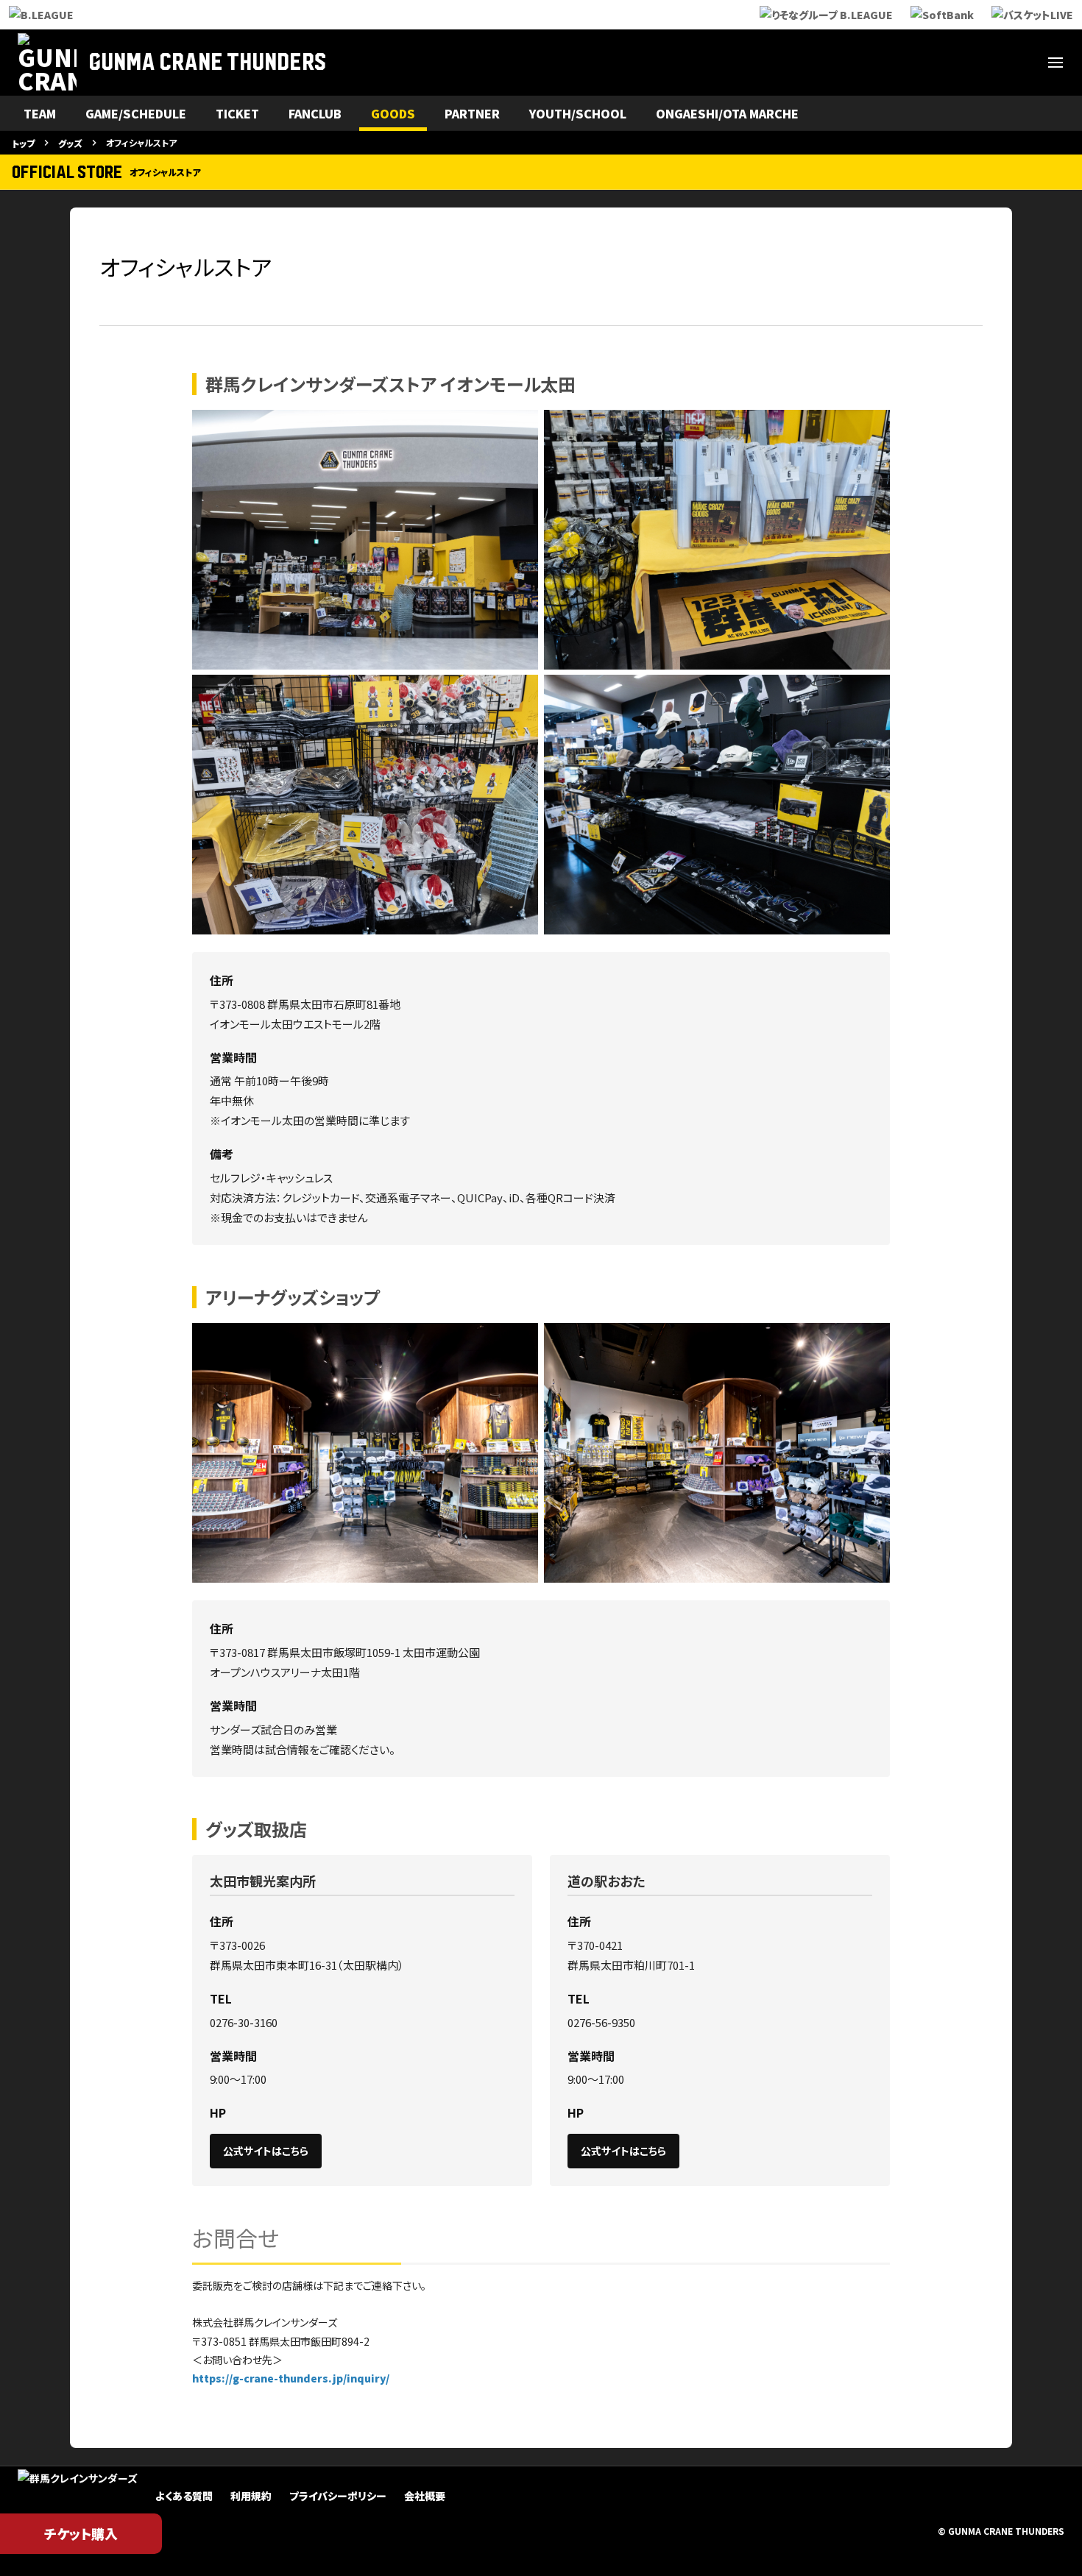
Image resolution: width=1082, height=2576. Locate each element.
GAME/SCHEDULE (136, 113)
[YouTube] (985, 63)
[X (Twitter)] (879, 63)
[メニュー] (1056, 63)
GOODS (393, 113)
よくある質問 (184, 2496)
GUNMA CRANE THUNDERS (207, 63)
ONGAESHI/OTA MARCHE (727, 113)
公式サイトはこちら (266, 2151)
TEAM (40, 113)
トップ (23, 143)
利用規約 (251, 2496)
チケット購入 (81, 2533)
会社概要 (425, 2496)
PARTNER (472, 113)
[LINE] (950, 63)
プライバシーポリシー (338, 2496)
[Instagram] (914, 63)
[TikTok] (1020, 63)
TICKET (237, 113)
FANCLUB (315, 113)
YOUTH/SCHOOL (578, 113)
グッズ (70, 143)
